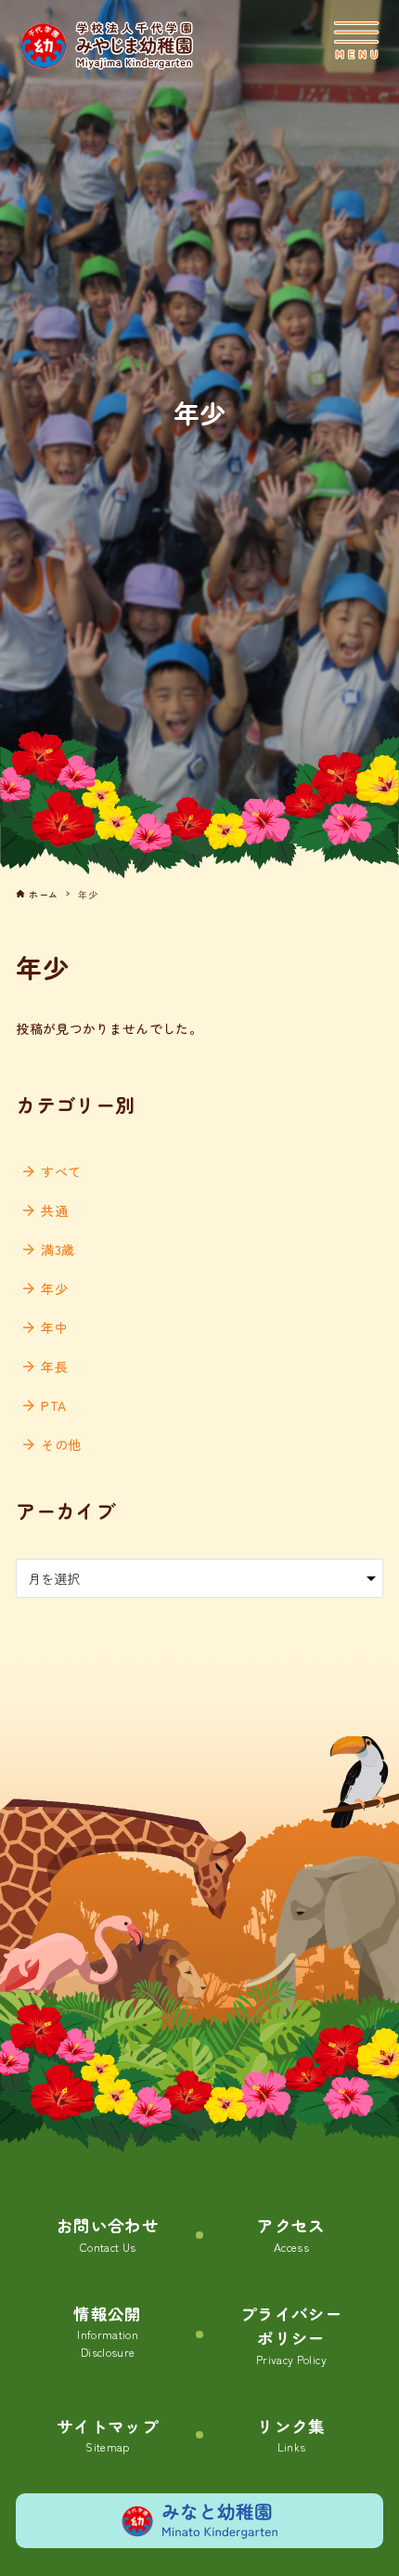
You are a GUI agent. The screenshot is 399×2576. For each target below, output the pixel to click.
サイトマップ (108, 2435)
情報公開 (107, 2331)
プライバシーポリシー (291, 2335)
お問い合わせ (108, 2234)
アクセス (291, 2234)
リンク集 (291, 2435)
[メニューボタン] (356, 41)
